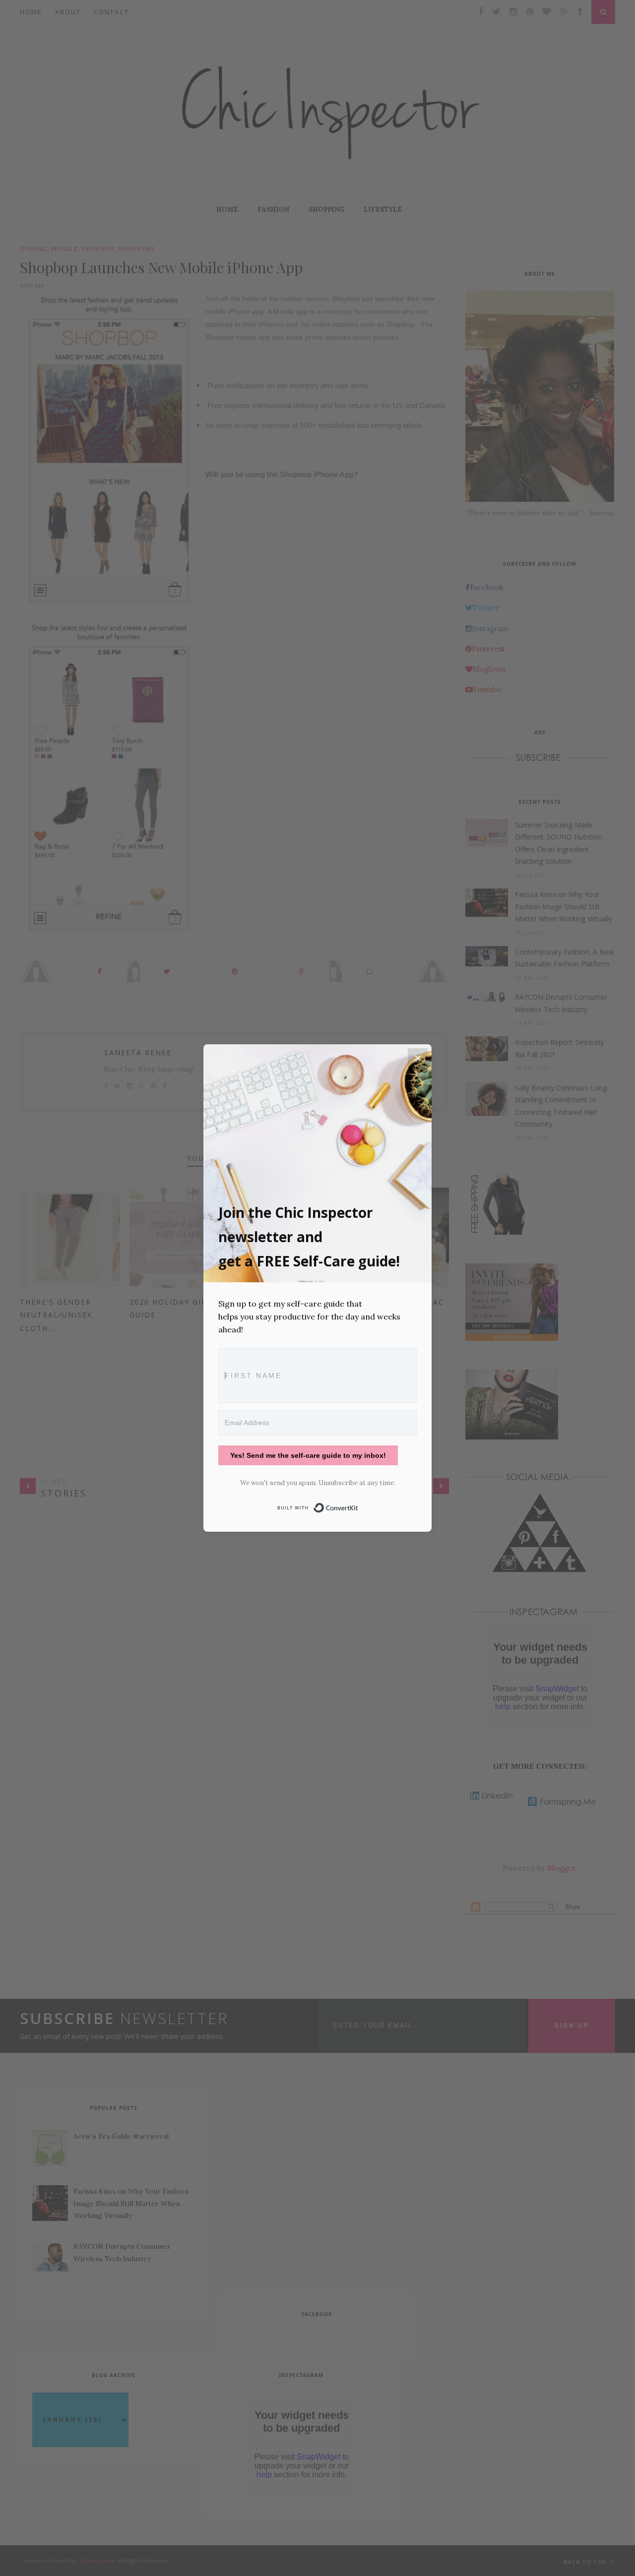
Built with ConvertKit (358, 1506)
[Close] (418, 1058)
